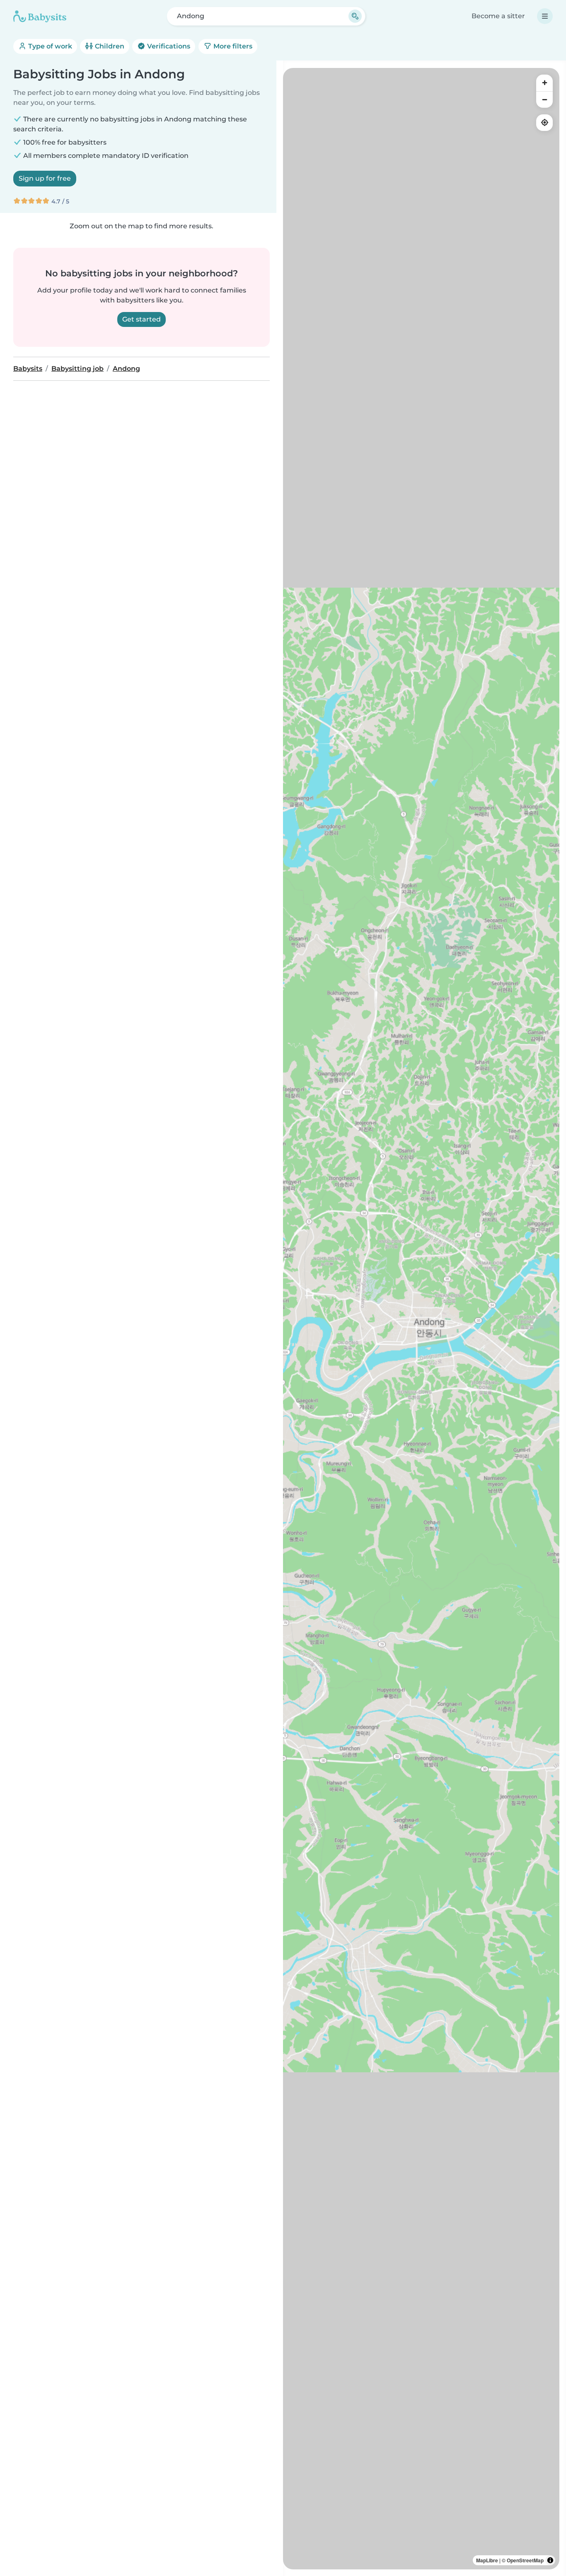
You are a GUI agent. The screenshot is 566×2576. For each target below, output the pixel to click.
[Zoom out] (544, 99)
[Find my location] (544, 123)
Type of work (49, 46)
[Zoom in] (544, 83)
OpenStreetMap (525, 2560)
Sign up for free (45, 178)
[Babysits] (40, 16)
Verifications (168, 46)
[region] (421, 1319)
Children (109, 46)
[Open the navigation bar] (545, 16)
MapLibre (487, 2560)
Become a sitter (498, 16)
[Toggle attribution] (550, 2560)
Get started (141, 319)
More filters (232, 46)
